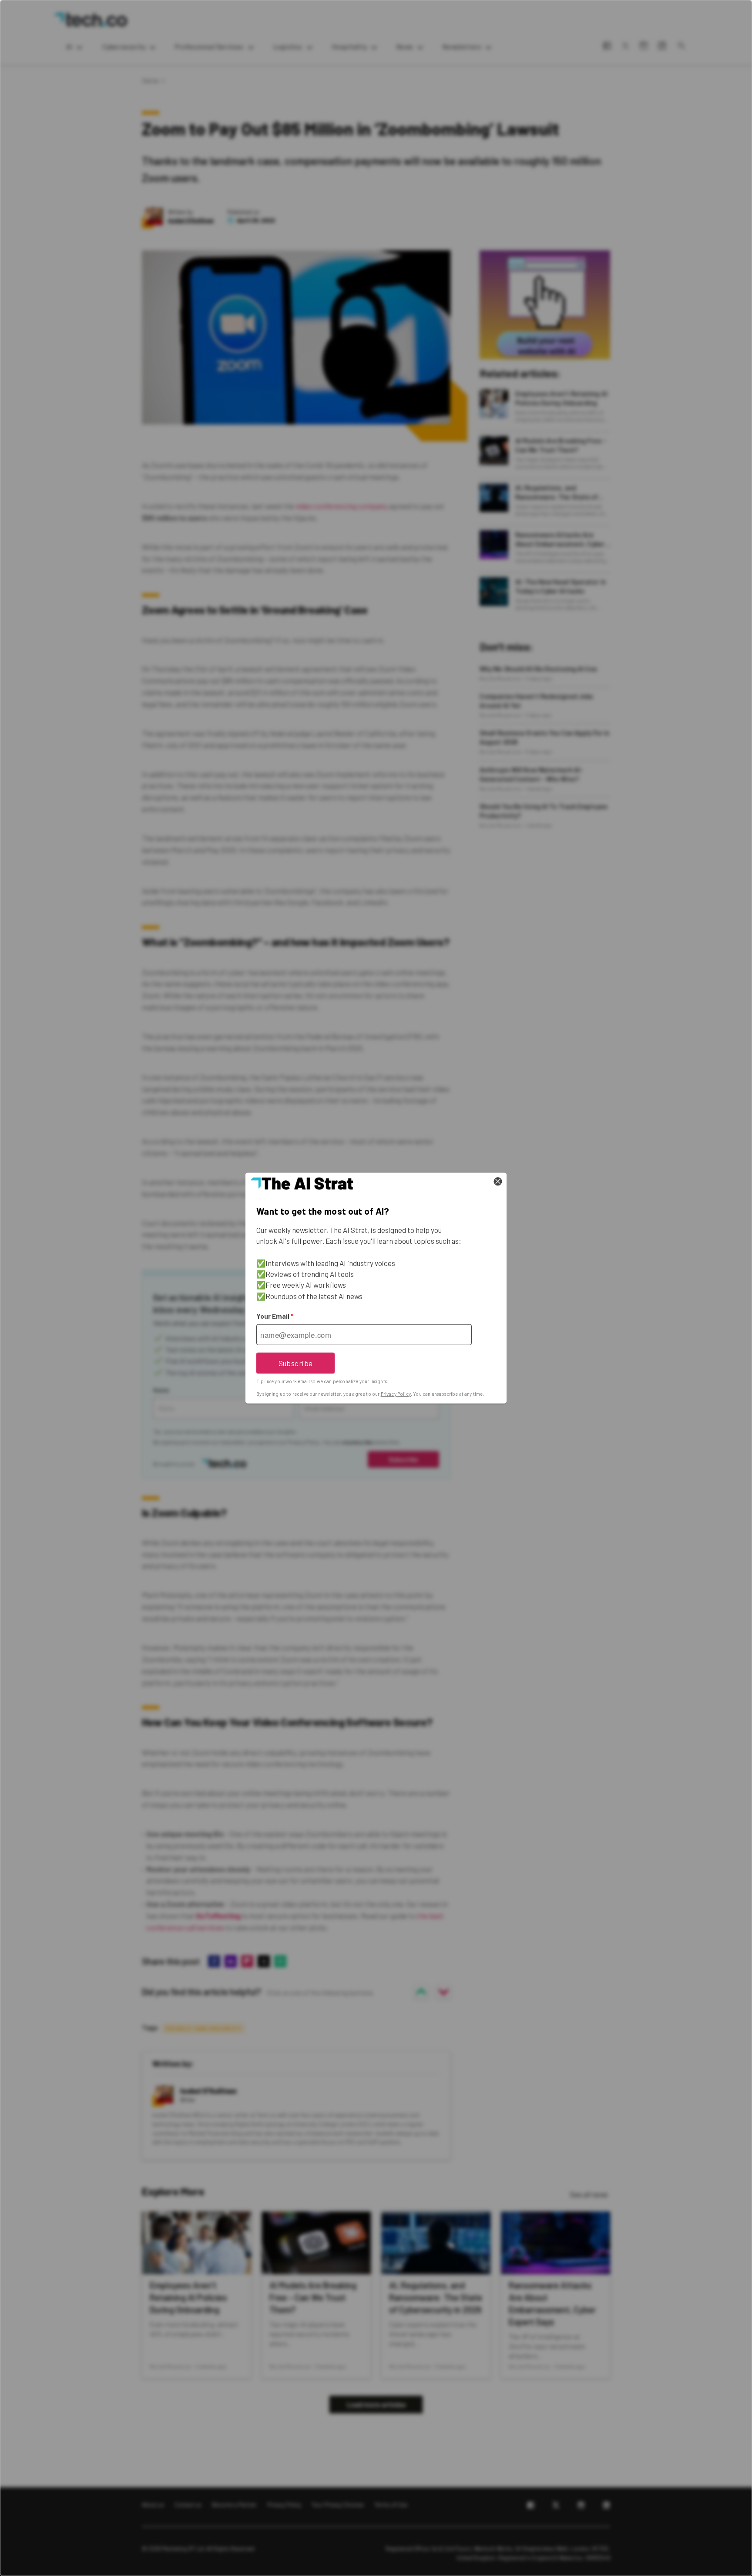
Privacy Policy (396, 1394)
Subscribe (296, 1363)
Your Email (275, 1316)
